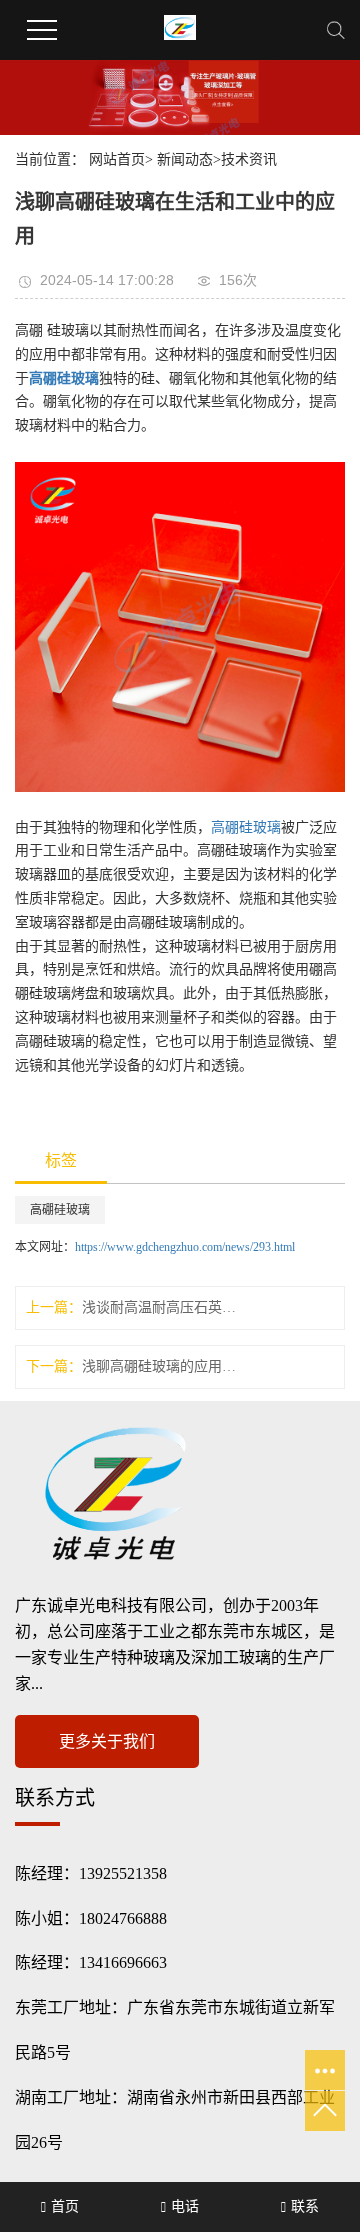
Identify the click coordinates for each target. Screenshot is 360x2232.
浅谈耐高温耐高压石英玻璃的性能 (159, 1307)
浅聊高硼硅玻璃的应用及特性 (159, 1366)
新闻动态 (185, 159)
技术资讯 (249, 159)
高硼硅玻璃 (246, 827)
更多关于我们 (107, 1741)
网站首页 (117, 159)
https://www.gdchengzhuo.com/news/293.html (185, 1247)
